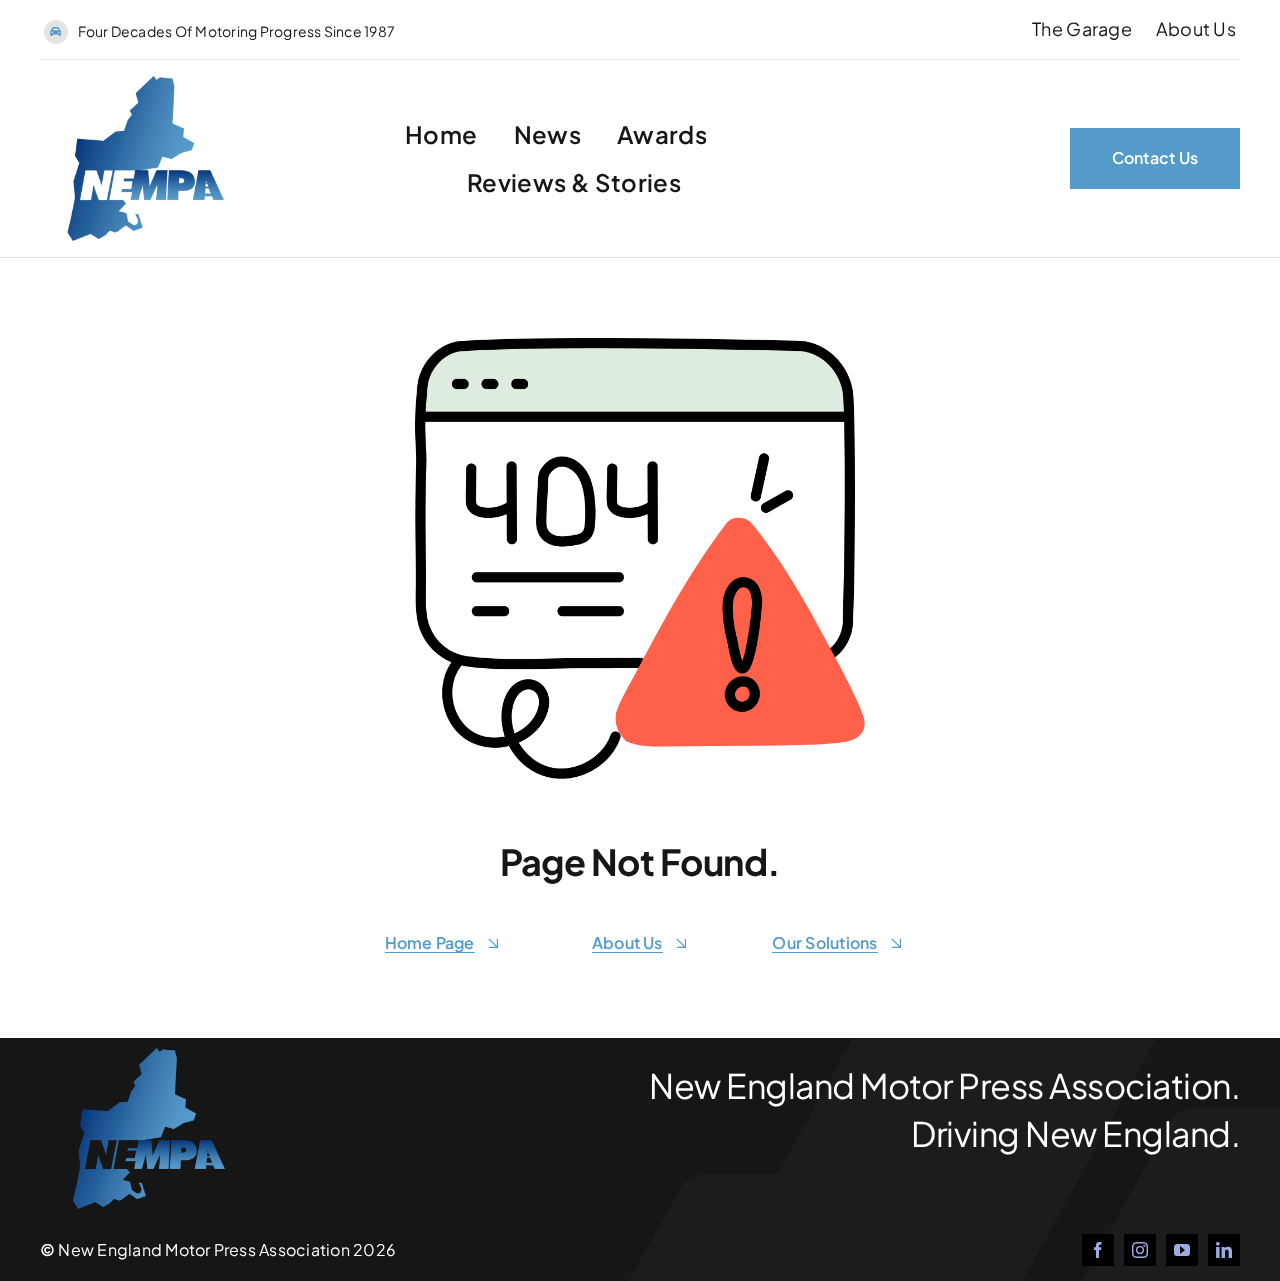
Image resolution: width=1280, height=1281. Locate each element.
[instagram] (1140, 1250)
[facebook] (1098, 1250)
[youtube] (1182, 1250)
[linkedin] (1224, 1250)
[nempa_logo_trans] (134, 83)
